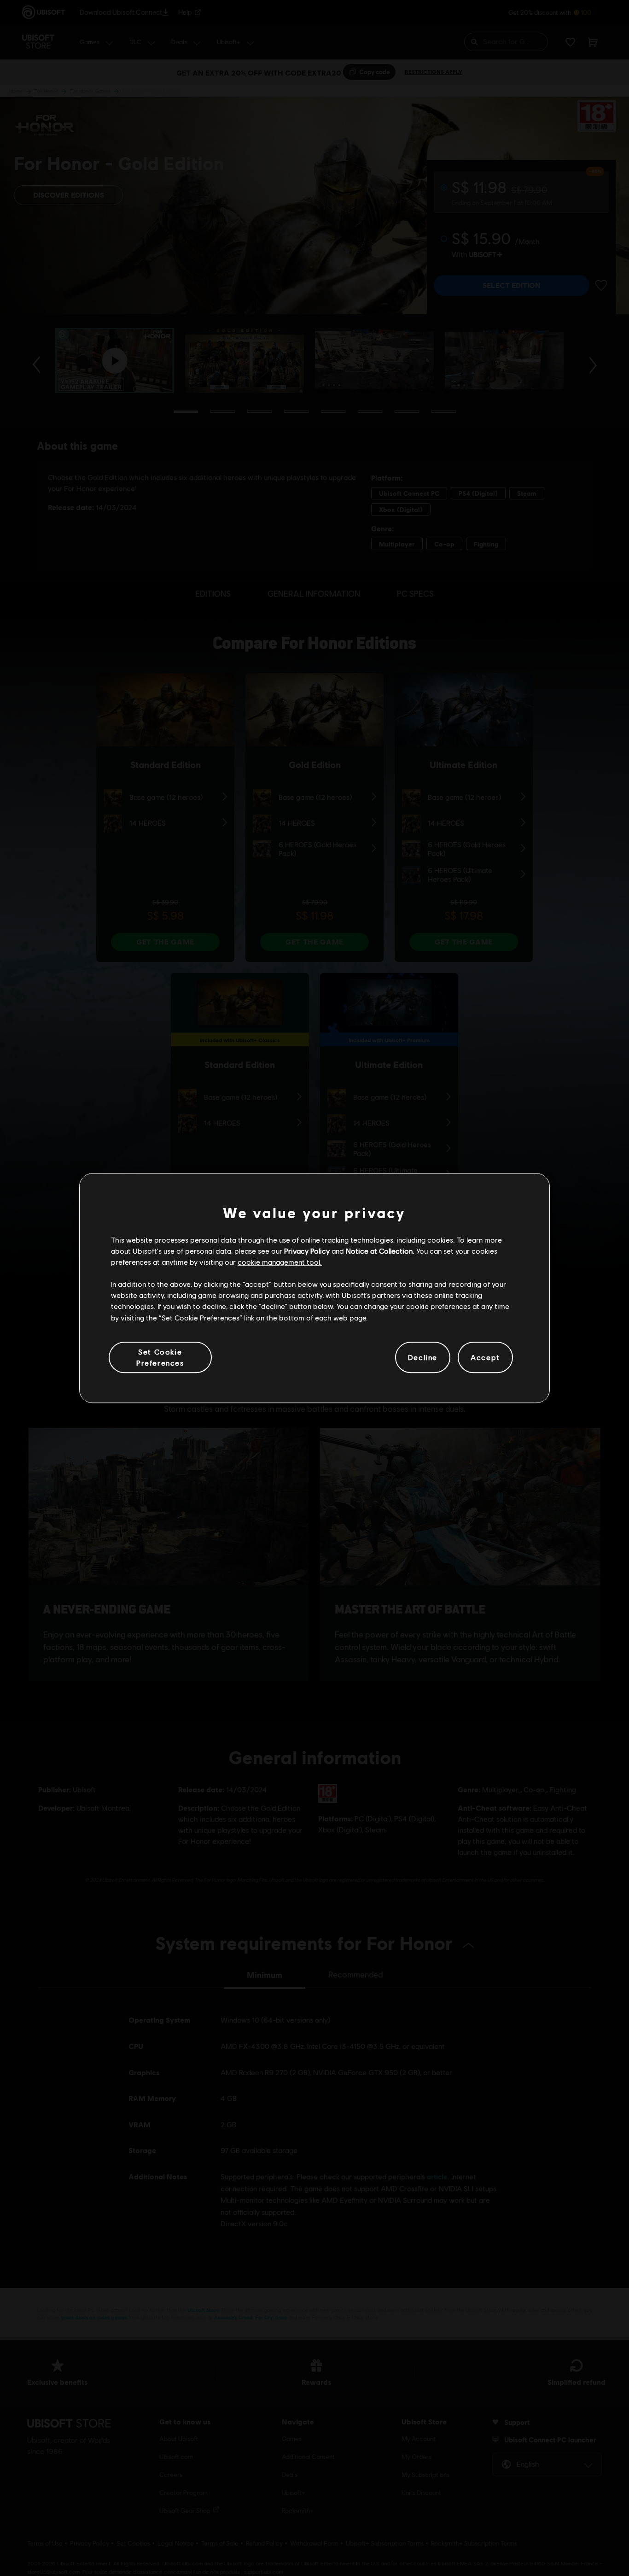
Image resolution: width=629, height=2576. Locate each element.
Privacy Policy (307, 1251)
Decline (423, 1357)
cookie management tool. (280, 1262)
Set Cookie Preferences (160, 1357)
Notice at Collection (379, 1251)
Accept (485, 1357)
